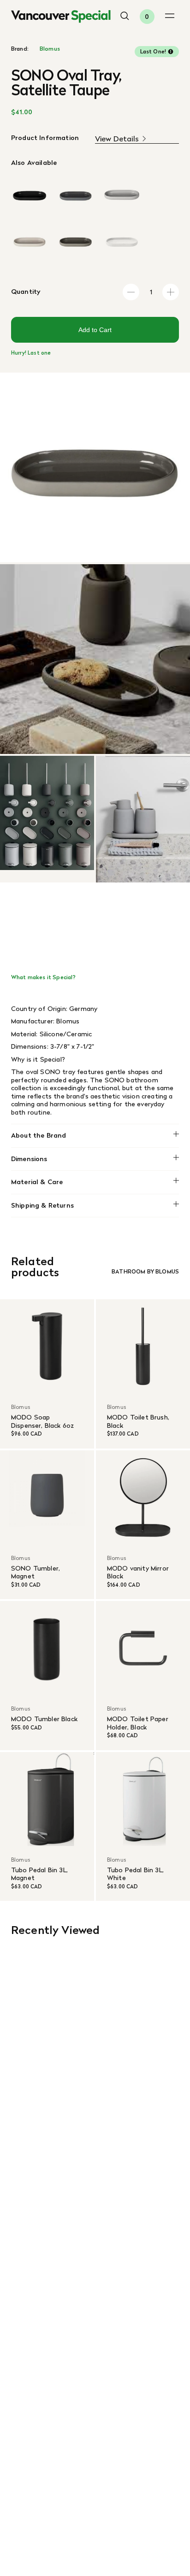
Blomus (50, 49)
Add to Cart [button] (95, 330)
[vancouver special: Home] (61, 17)
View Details (117, 139)
